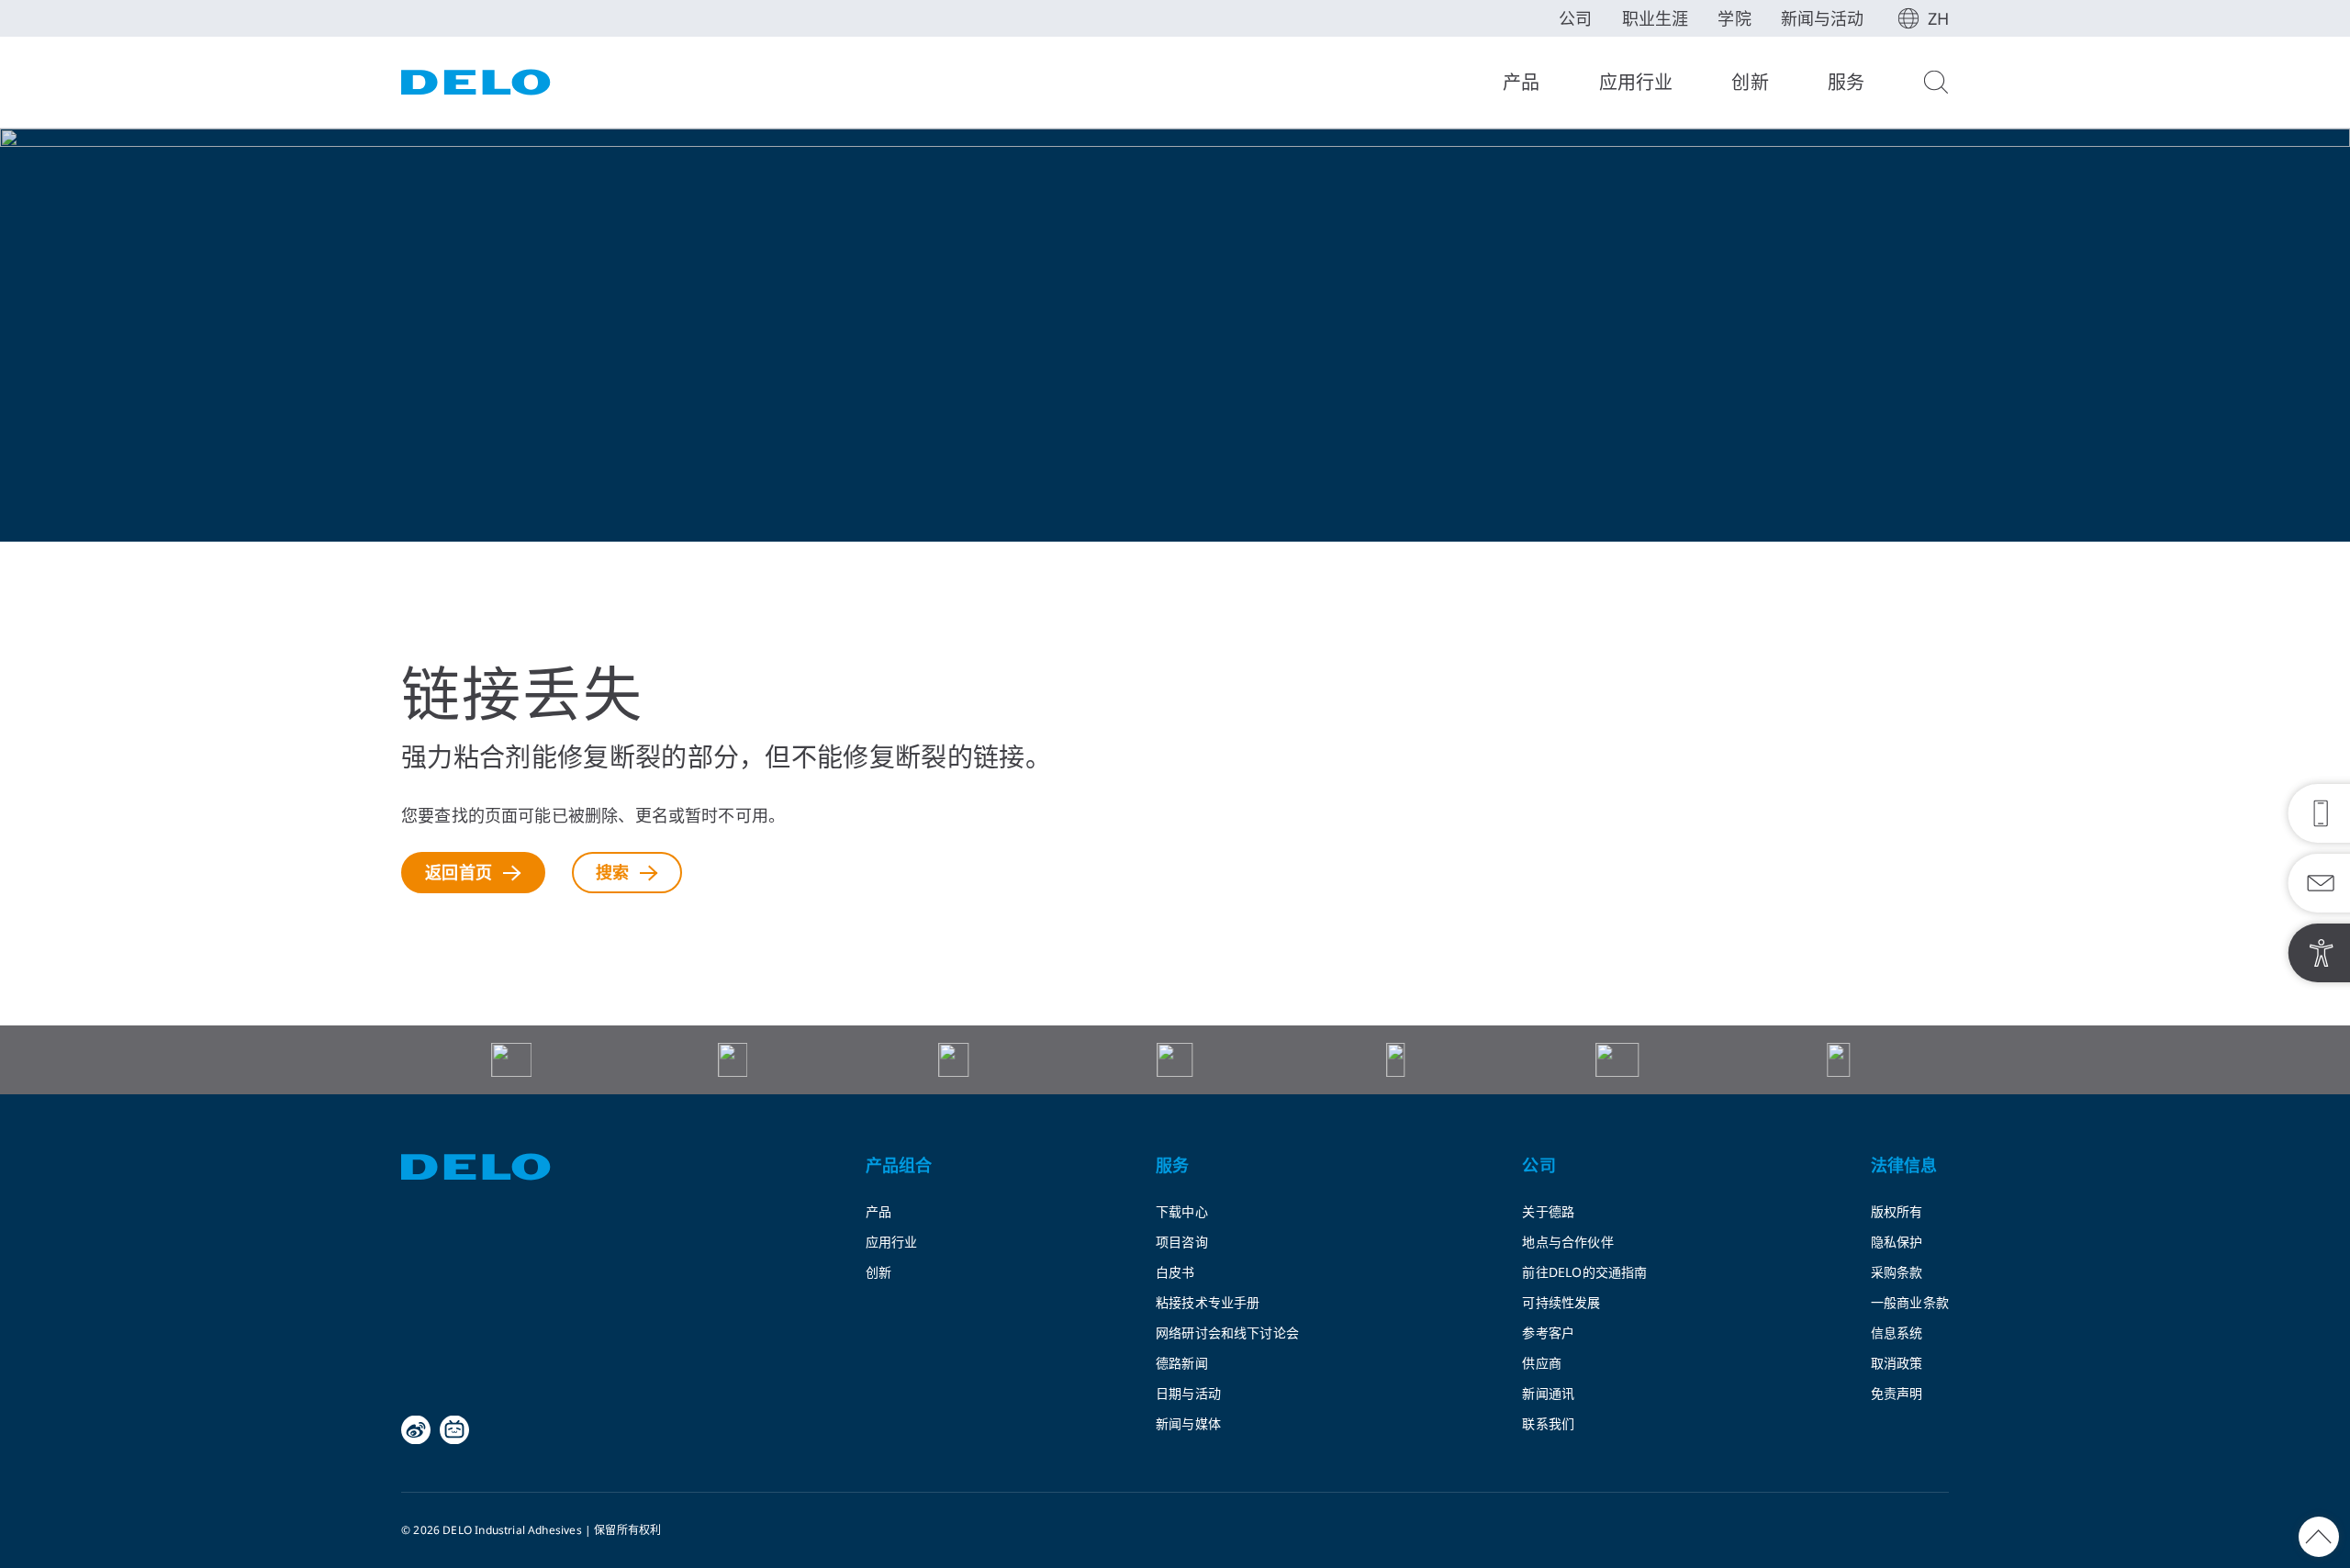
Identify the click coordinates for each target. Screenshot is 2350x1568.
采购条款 (1897, 1272)
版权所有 (1897, 1211)
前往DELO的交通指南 (1584, 1272)
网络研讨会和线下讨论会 (1227, 1333)
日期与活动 (1188, 1393)
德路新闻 (1182, 1363)
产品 (1521, 82)
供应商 (1542, 1363)
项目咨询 (1182, 1242)
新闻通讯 (1548, 1393)
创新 (1750, 82)
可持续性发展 (1561, 1302)
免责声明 (1897, 1393)
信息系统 (1897, 1333)
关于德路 (1548, 1211)
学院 (1734, 18)
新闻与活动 (1823, 18)
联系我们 (1548, 1423)
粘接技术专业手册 (1208, 1302)
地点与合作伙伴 (1567, 1242)
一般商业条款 (1910, 1302)
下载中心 (1182, 1211)
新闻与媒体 (1188, 1423)
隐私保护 (1897, 1242)
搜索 (612, 872)
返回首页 (459, 872)
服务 (1846, 82)
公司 (1575, 18)
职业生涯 (1656, 18)
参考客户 (1548, 1333)
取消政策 (1897, 1363)
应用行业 (1636, 82)
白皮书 (1175, 1272)
